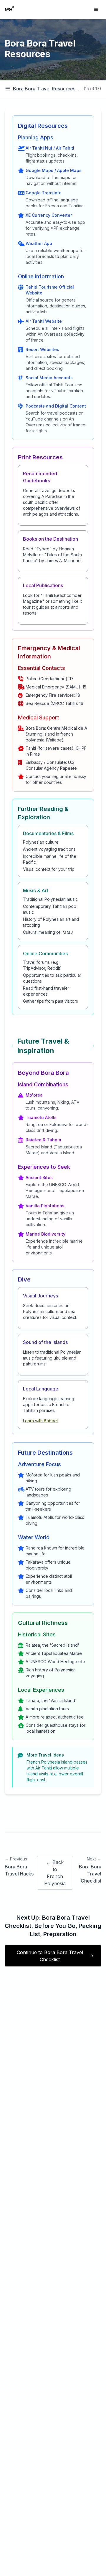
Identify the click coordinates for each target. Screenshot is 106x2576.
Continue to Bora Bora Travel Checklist (50, 1956)
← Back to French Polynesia (55, 1873)
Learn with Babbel (40, 1421)
